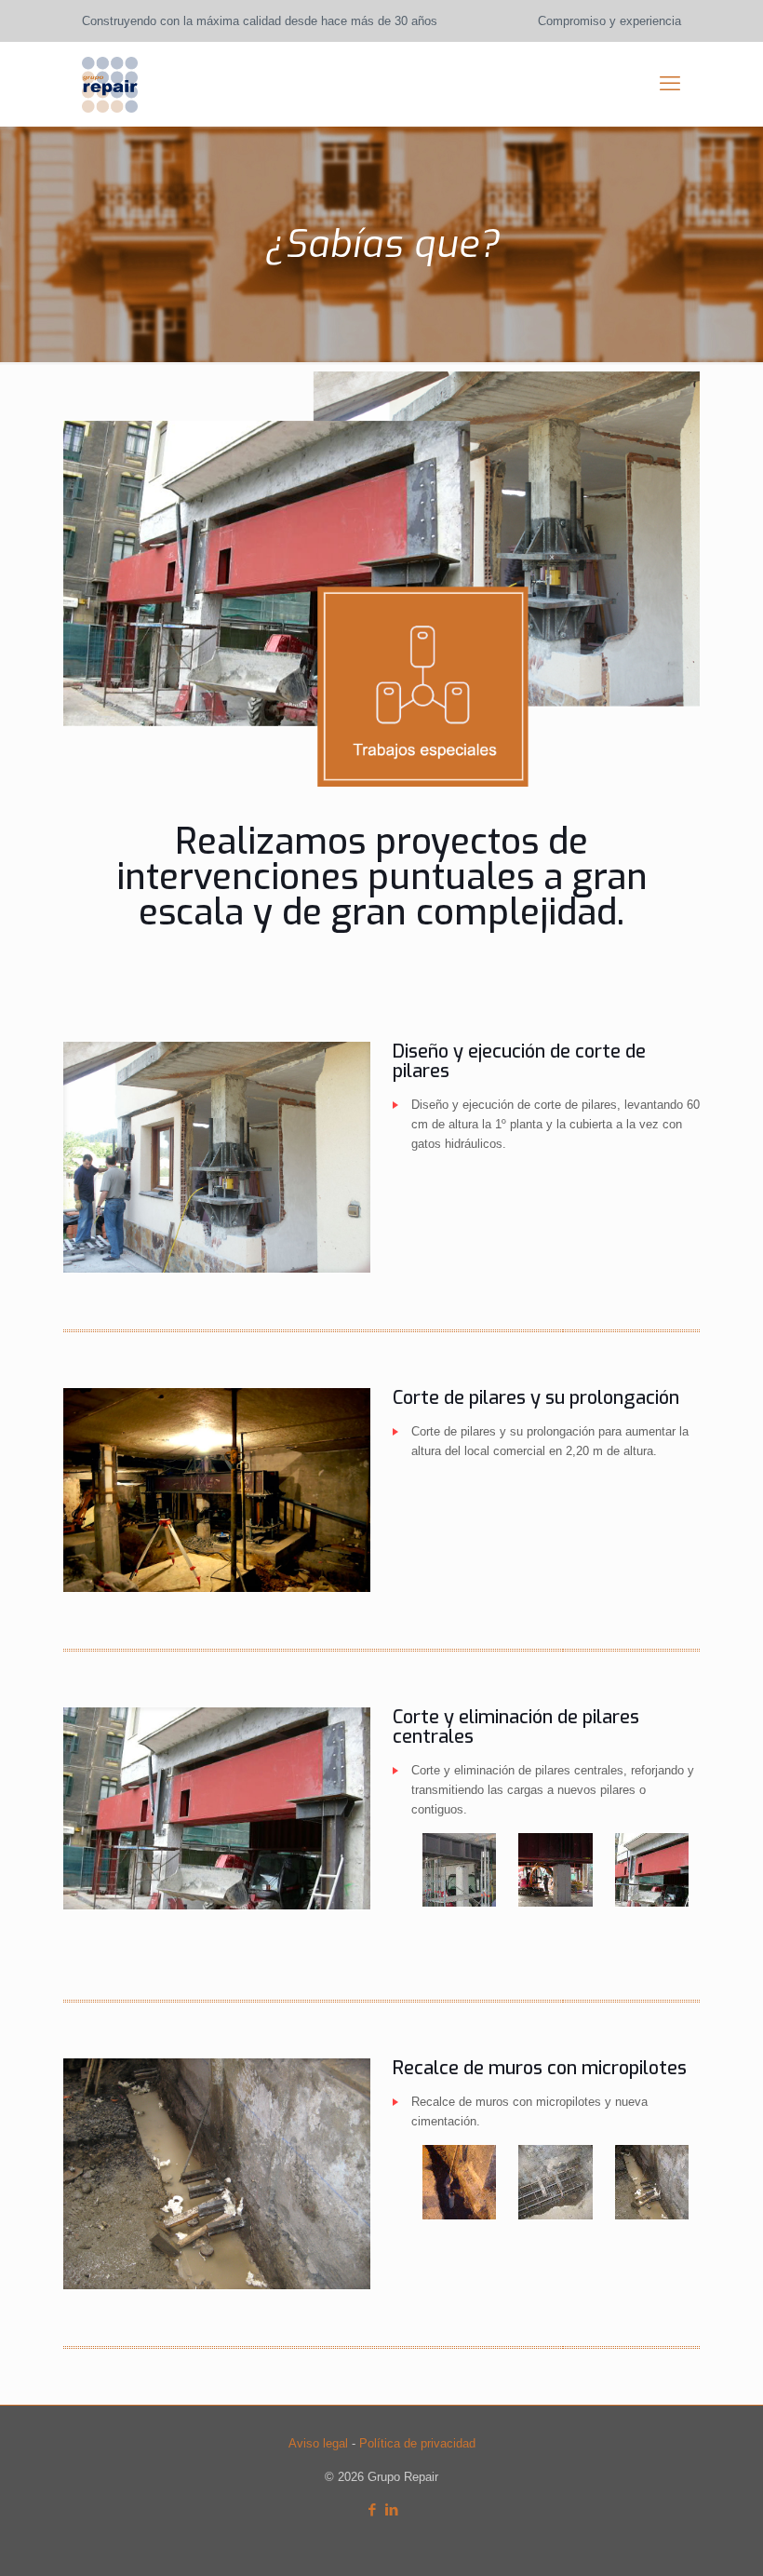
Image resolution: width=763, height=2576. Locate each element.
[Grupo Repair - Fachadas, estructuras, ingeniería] (110, 84)
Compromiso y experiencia (609, 21)
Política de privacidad (417, 2443)
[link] (217, 1157)
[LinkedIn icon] (391, 2509)
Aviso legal (318, 2443)
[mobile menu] (670, 84)
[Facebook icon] (372, 2509)
